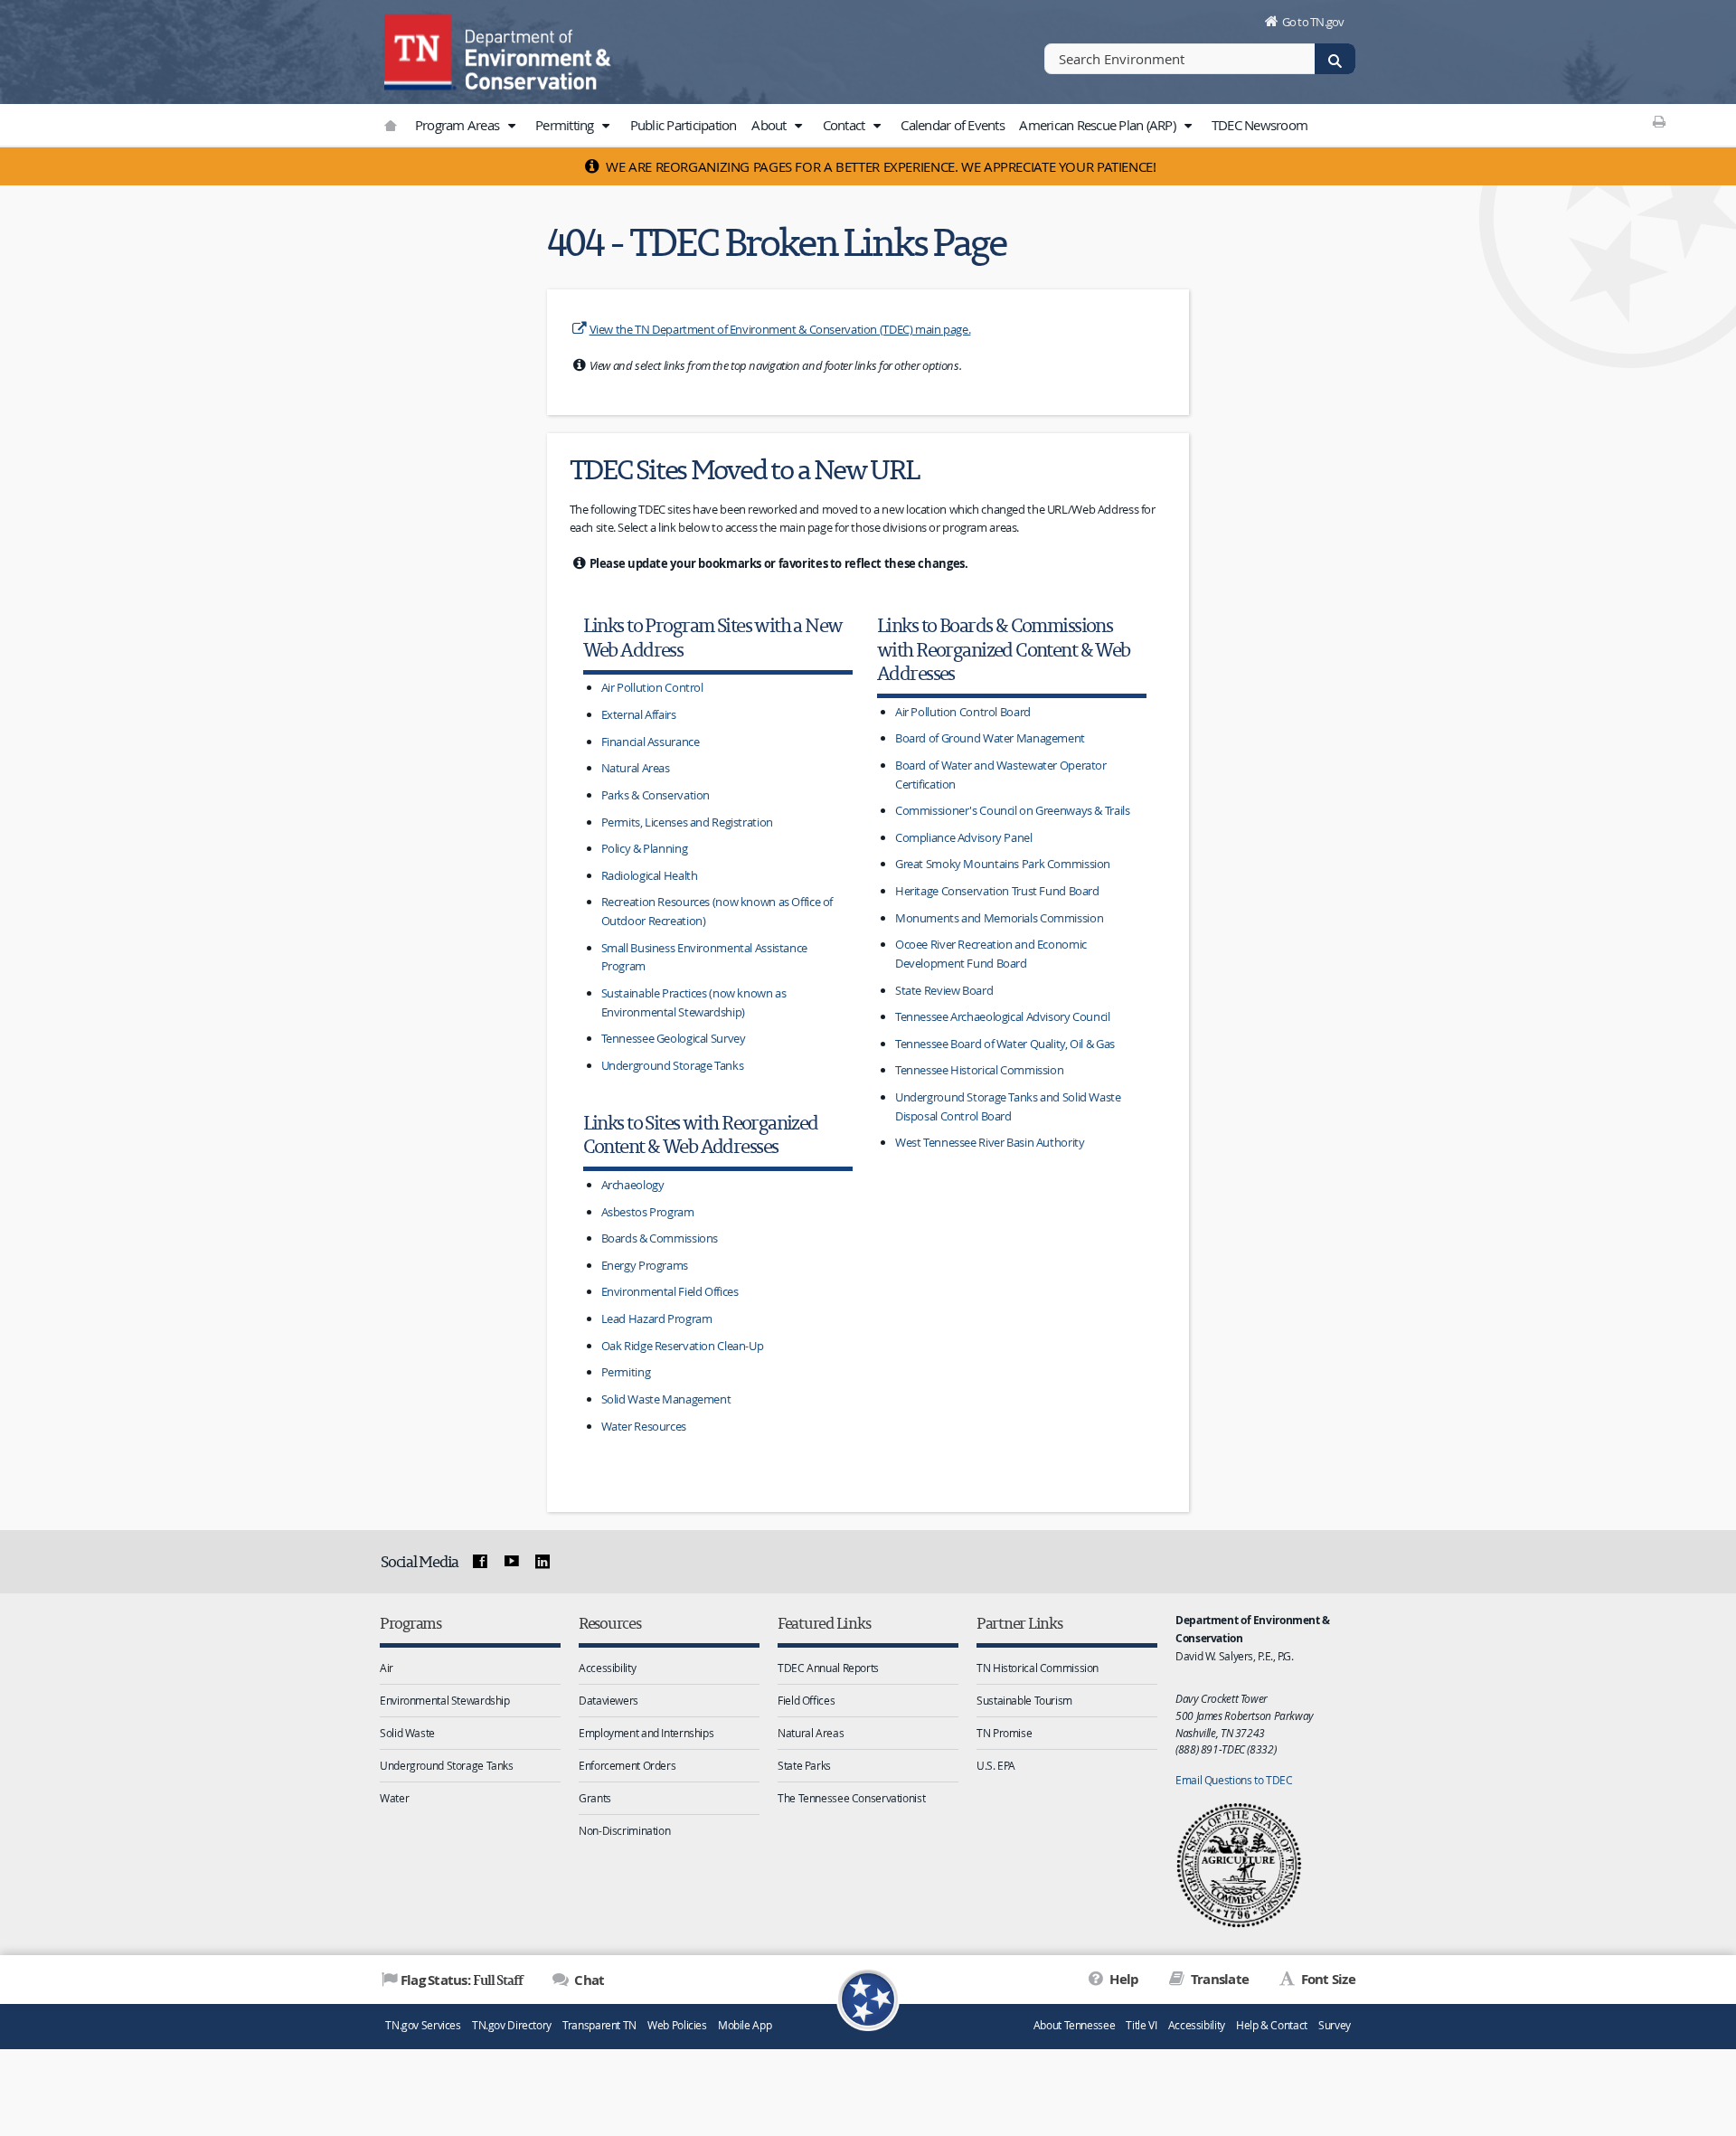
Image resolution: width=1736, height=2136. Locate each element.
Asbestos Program (648, 1212)
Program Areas (459, 125)
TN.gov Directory (512, 2025)
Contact (845, 125)
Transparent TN (599, 2025)
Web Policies (677, 2025)
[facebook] (480, 1562)
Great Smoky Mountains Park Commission (1003, 864)
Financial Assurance (651, 742)
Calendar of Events (953, 125)
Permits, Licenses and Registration (687, 822)
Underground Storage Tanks (673, 1065)
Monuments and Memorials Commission (999, 918)
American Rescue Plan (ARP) (1099, 125)
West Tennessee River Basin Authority (990, 1142)
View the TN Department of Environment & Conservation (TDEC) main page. (780, 329)
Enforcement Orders (627, 1765)
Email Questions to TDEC (1234, 1780)
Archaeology (633, 1185)
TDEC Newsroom (1260, 125)
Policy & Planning (645, 848)
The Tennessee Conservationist (851, 1798)
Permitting (566, 125)
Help (1123, 1979)
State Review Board (944, 990)
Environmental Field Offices (670, 1291)
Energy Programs (645, 1265)
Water (394, 1798)
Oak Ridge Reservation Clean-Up (683, 1346)
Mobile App (745, 2025)
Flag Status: (462, 1980)
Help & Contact (1272, 2025)
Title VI (1141, 2025)
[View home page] (420, 50)
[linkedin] (542, 1562)
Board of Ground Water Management (990, 738)
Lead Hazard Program (657, 1318)
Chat (588, 1980)
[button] (511, 126)
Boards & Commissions (660, 1238)
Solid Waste (407, 1733)
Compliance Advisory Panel (964, 837)
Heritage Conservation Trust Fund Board (997, 891)
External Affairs (639, 714)
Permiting (626, 1372)
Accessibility (607, 1668)
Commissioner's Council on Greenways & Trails (1013, 810)
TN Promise (1004, 1733)
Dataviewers (609, 1700)
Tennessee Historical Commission (979, 1070)
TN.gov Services (423, 2025)
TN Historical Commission (1038, 1668)
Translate (1218, 1979)
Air (387, 1668)
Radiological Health (650, 875)
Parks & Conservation (656, 795)
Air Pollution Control (652, 687)
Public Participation (684, 125)
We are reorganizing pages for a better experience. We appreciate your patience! (880, 166)
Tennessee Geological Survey (674, 1038)
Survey (1335, 2025)
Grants (595, 1798)
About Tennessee (1074, 2025)
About (770, 125)
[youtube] (511, 1562)
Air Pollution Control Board (963, 712)
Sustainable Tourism (1024, 1700)
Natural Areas (636, 768)
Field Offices (806, 1700)
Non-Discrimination (624, 1830)
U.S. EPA (996, 1765)
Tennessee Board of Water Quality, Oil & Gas (1005, 1044)
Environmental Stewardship (445, 1700)
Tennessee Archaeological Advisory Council (1003, 1016)
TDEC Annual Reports (828, 1668)
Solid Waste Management (666, 1399)
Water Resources (644, 1426)
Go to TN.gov (1313, 22)
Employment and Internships (646, 1733)
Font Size (1326, 1979)
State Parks (804, 1765)
